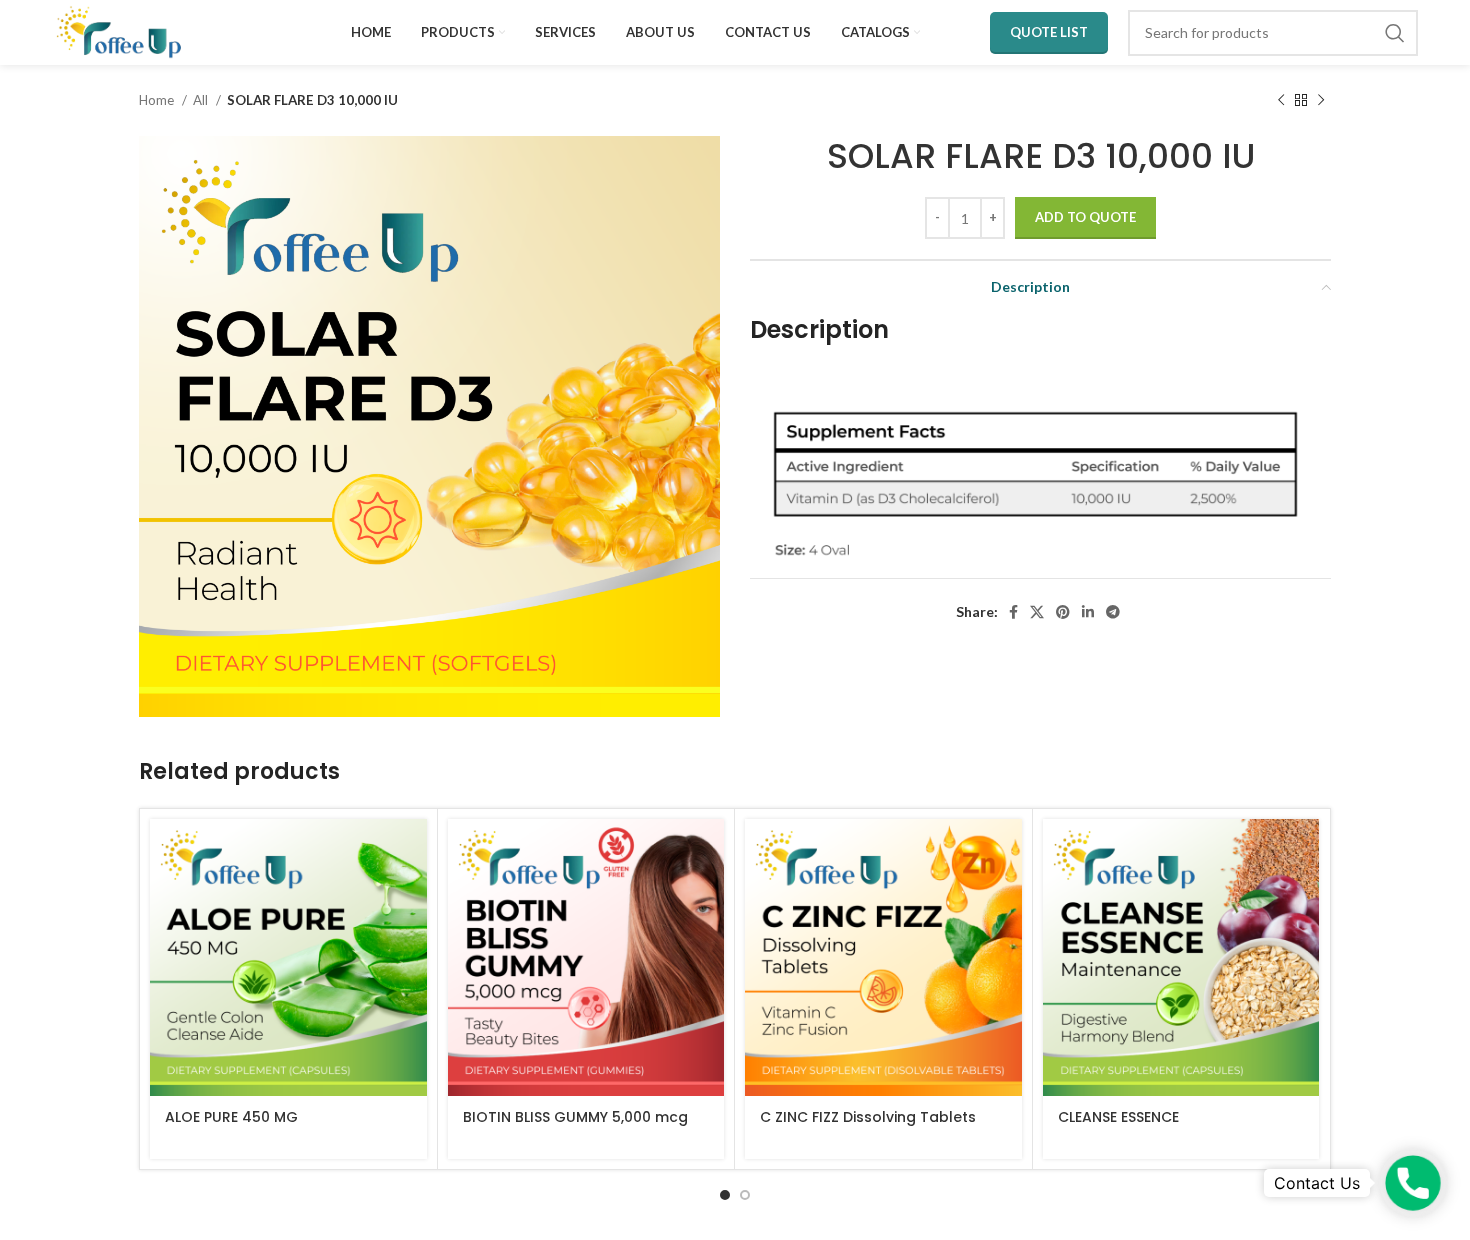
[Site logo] (119, 30)
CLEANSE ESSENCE (1118, 1117)
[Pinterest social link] (1063, 612)
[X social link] (1037, 612)
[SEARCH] (1395, 33)
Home (158, 100)
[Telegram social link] (1113, 612)
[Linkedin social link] (1088, 612)
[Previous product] (1281, 101)
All (202, 100)
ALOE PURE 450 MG (231, 1117)
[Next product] (1321, 101)
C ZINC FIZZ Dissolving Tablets (868, 1117)
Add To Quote (1085, 217)
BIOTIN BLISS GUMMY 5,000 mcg (575, 1117)
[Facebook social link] (1013, 612)
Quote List (1049, 32)
